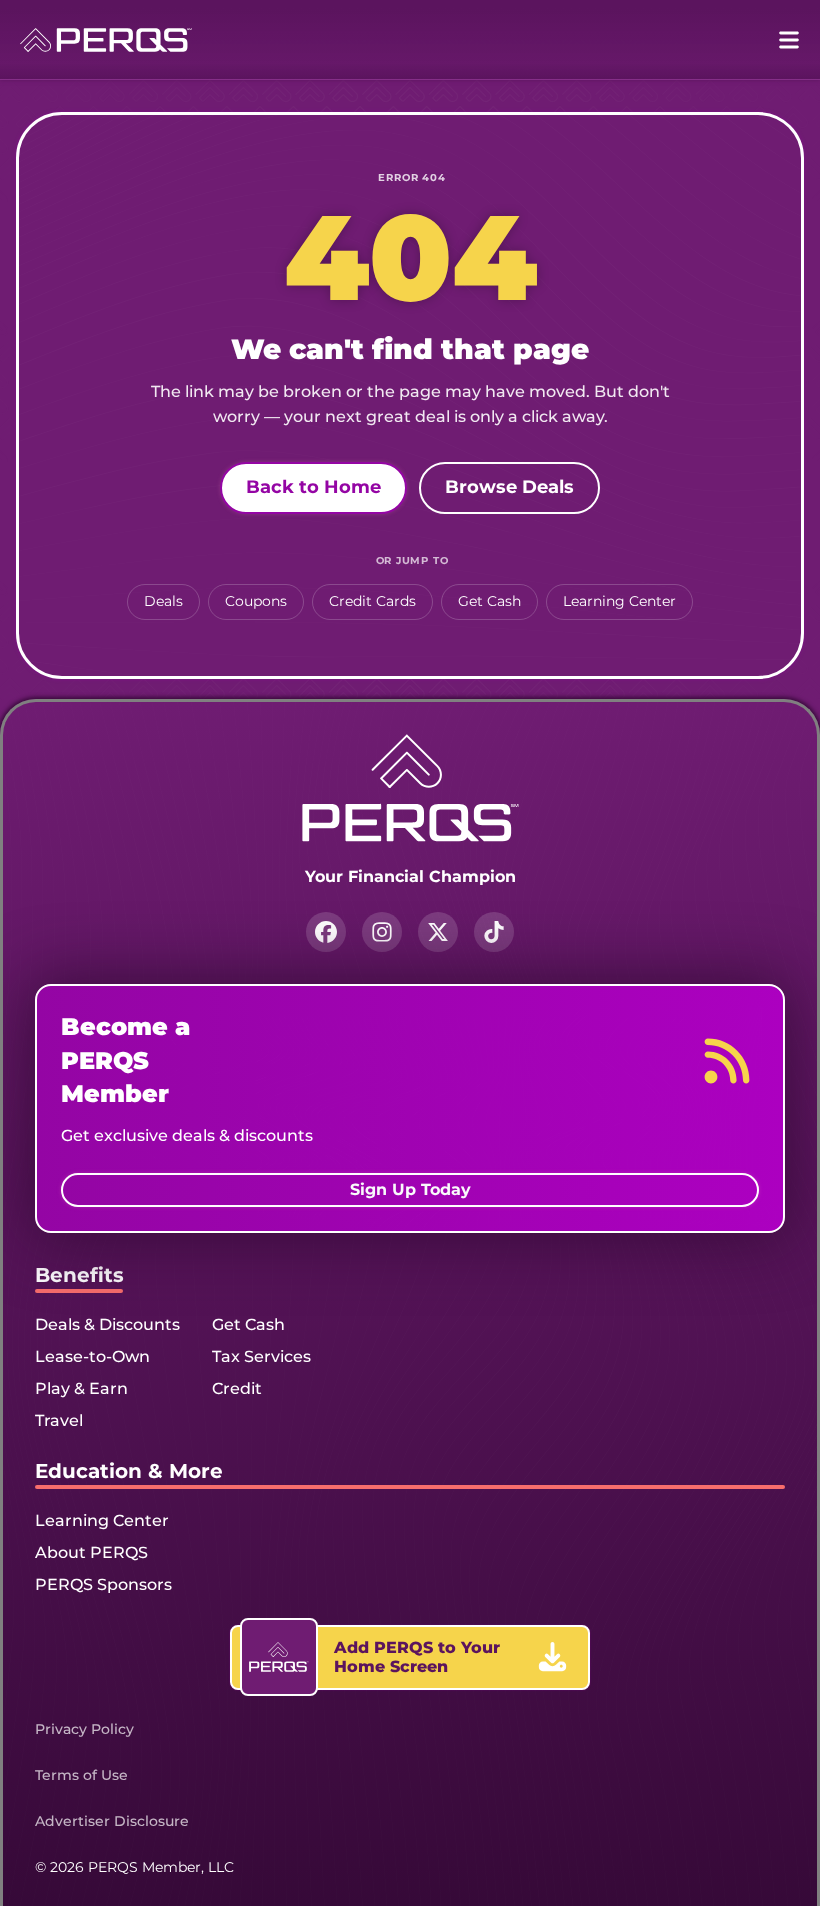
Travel (59, 1420)
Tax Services (261, 1356)
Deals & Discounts (107, 1324)
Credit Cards (372, 601)
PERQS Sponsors (103, 1584)
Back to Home (313, 487)
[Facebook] (326, 932)
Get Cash (489, 601)
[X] (438, 932)
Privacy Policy (84, 1729)
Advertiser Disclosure (112, 1821)
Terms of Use (81, 1775)
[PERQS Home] (106, 40)
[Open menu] (789, 40)
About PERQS (91, 1552)
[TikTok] (494, 932)
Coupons (256, 601)
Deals (163, 601)
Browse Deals (509, 487)
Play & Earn (81, 1388)
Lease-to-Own (92, 1356)
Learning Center (619, 601)
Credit (237, 1388)
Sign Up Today (410, 1189)
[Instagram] (382, 932)
